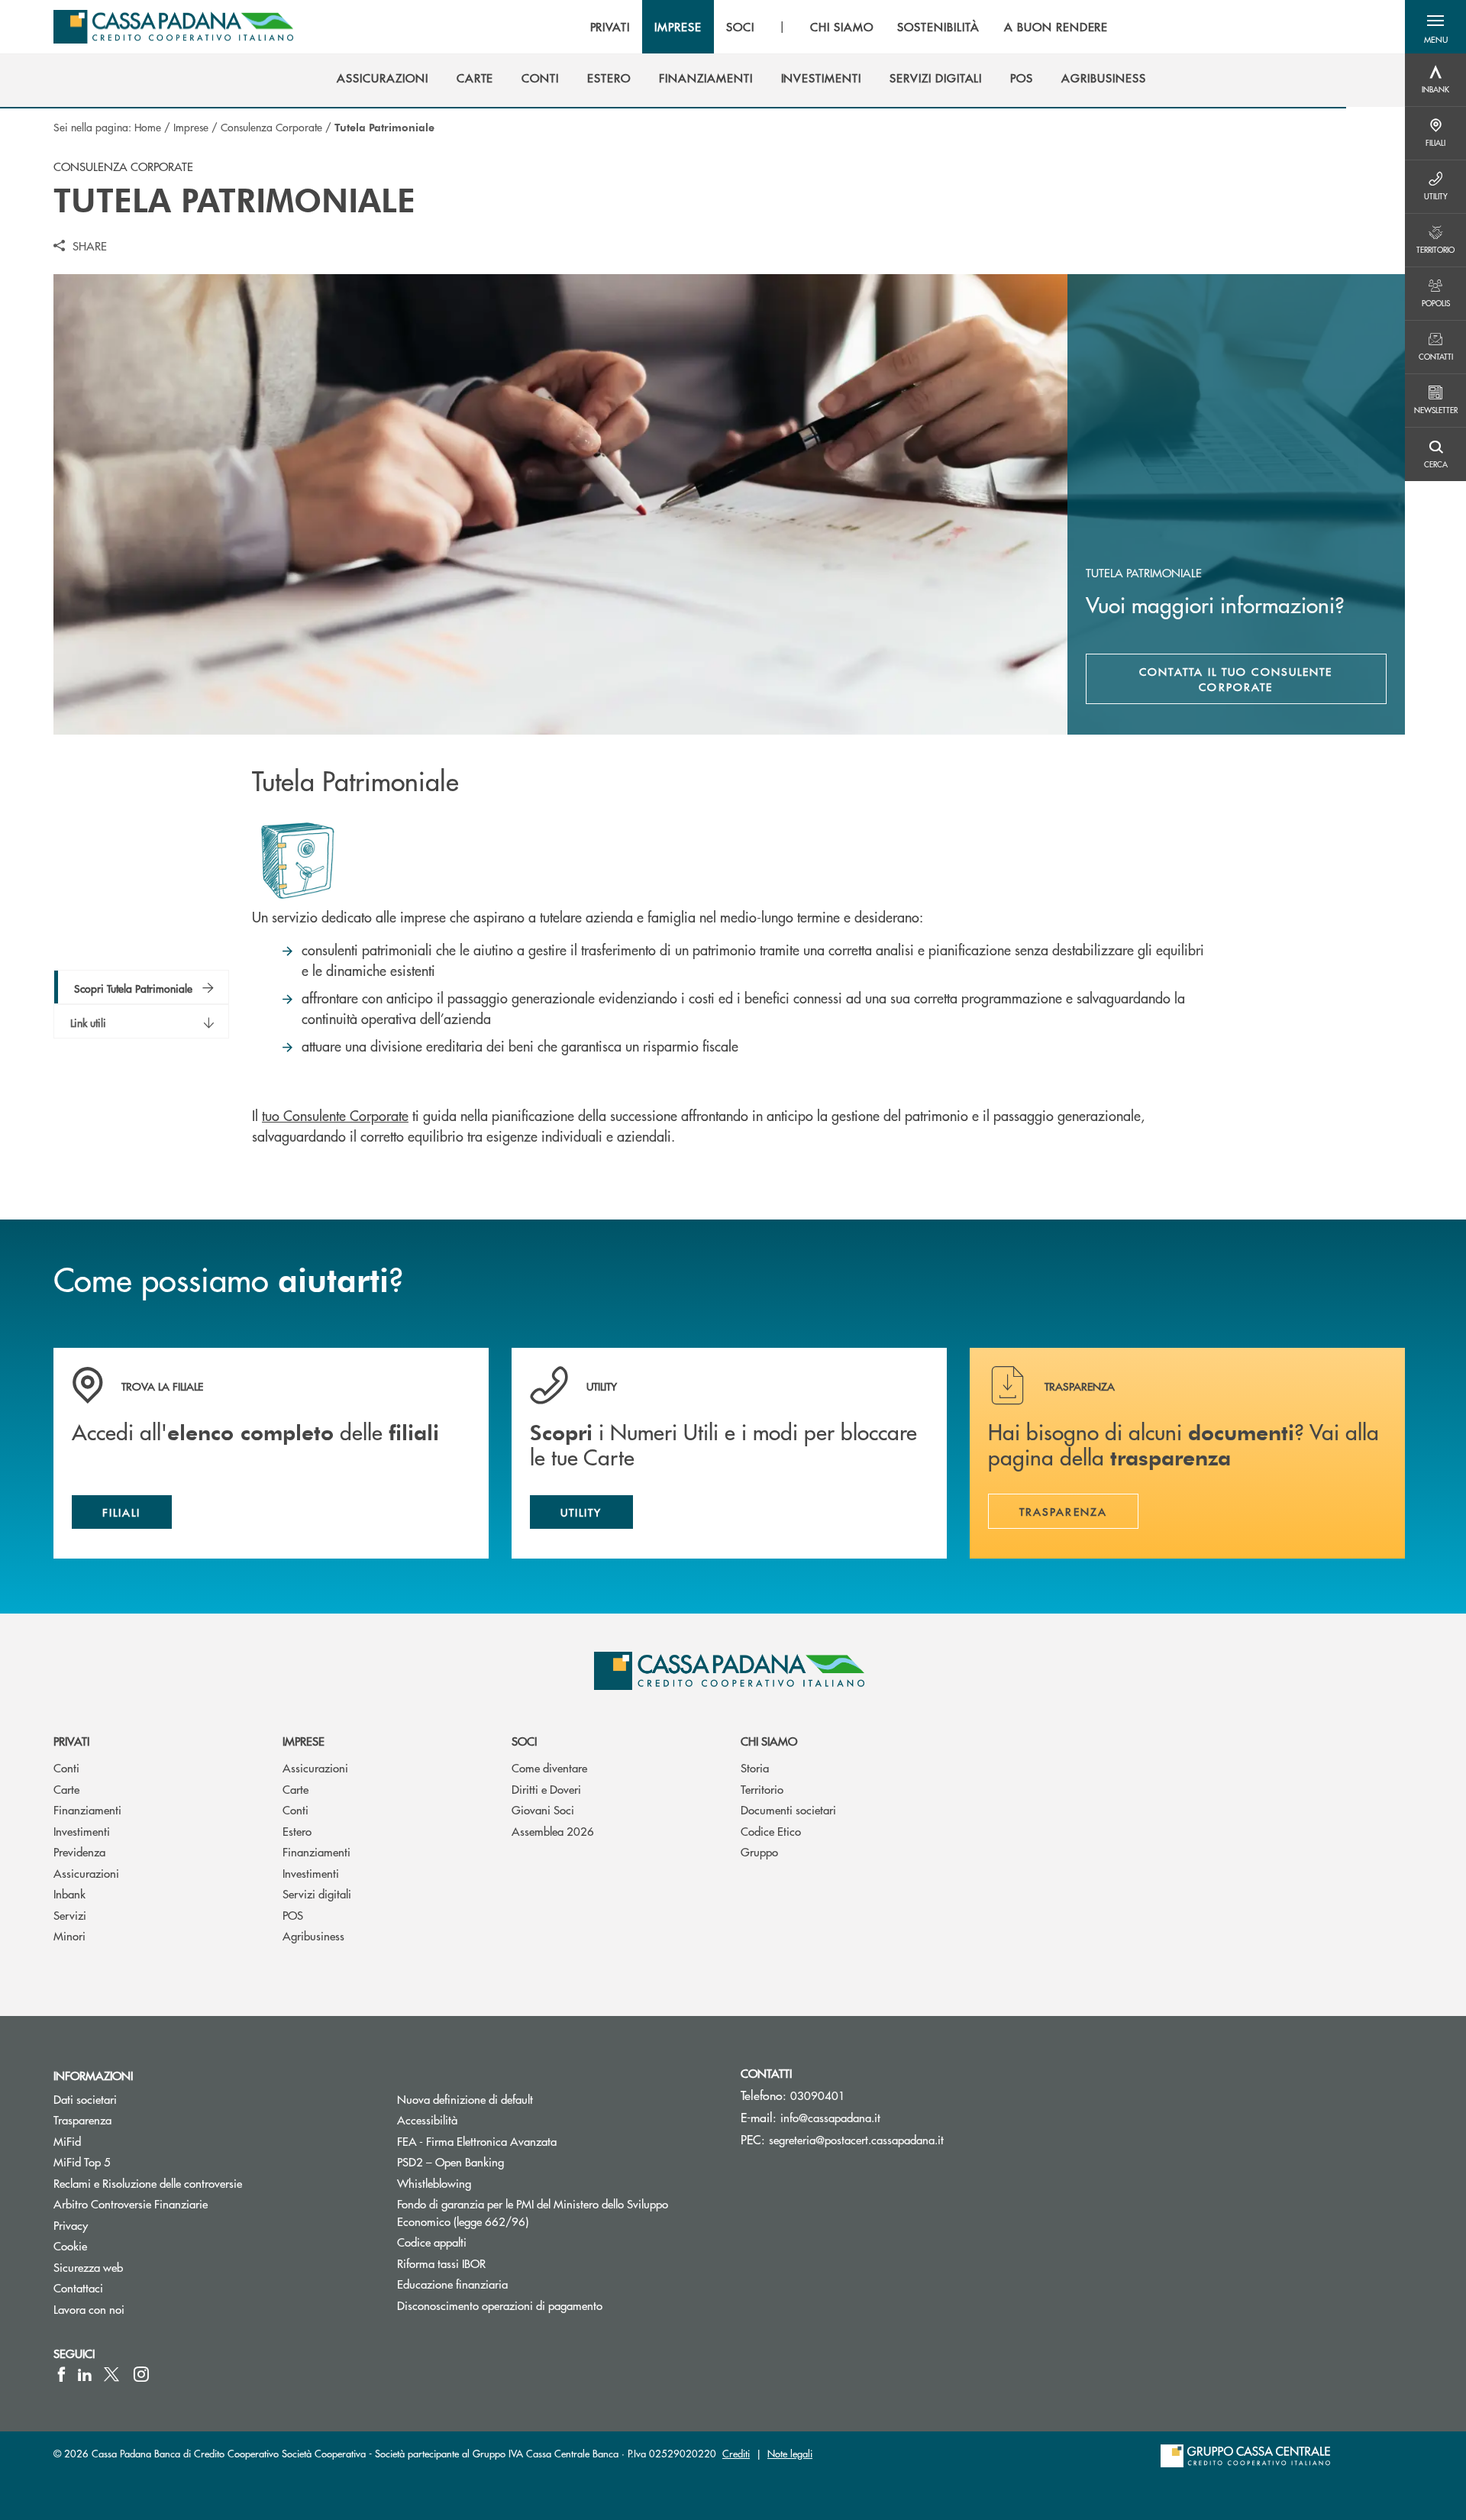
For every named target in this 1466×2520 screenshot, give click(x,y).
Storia (755, 1767)
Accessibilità (427, 2119)
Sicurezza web (88, 2267)
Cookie (70, 2245)
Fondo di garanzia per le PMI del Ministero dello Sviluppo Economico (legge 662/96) (533, 2212)
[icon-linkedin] (85, 2374)
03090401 (818, 2095)
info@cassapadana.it (830, 2117)
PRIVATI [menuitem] (610, 27)
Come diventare (549, 1767)
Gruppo (759, 1851)
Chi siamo (769, 1741)
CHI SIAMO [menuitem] (842, 27)
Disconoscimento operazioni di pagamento (500, 2305)
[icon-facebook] (61, 2374)
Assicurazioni (86, 1873)
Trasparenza (82, 2119)
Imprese (191, 127)
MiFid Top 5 (82, 2161)
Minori (69, 1935)
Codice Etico (771, 1831)
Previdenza (79, 1851)
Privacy (71, 2225)
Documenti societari (788, 1809)
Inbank (69, 1893)
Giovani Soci (543, 1809)
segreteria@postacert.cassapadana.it (856, 2139)
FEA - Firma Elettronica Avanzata (477, 2141)
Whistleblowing (434, 2183)
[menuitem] (382, 78)
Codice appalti (432, 2242)
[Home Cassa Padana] (173, 27)
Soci (524, 1741)
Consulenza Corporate (271, 127)
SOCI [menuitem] (740, 27)
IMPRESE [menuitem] (678, 27)
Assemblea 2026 (553, 1831)
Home (148, 127)
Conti (66, 1767)
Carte (66, 1789)
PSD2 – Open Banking (508, 2161)
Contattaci (78, 2287)
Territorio (762, 1789)
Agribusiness (313, 1935)
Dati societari (85, 2099)
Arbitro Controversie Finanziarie (188, 2203)
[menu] (849, 27)
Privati (71, 1741)
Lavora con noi (89, 2309)
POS (293, 1915)
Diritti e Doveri (546, 1789)
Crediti (736, 2453)
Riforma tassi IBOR (499, 2263)
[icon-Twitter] (113, 2374)
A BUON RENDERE (1056, 27)
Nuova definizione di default (465, 2099)
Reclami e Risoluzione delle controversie (148, 2183)
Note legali (790, 2453)
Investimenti (82, 1831)
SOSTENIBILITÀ (938, 27)
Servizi (70, 1915)
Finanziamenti (87, 1809)
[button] (1435, 27)
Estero (297, 1831)
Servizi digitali (317, 1893)
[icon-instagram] (141, 2374)
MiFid (67, 2141)
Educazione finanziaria (452, 2284)
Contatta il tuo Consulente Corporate (1236, 679)
